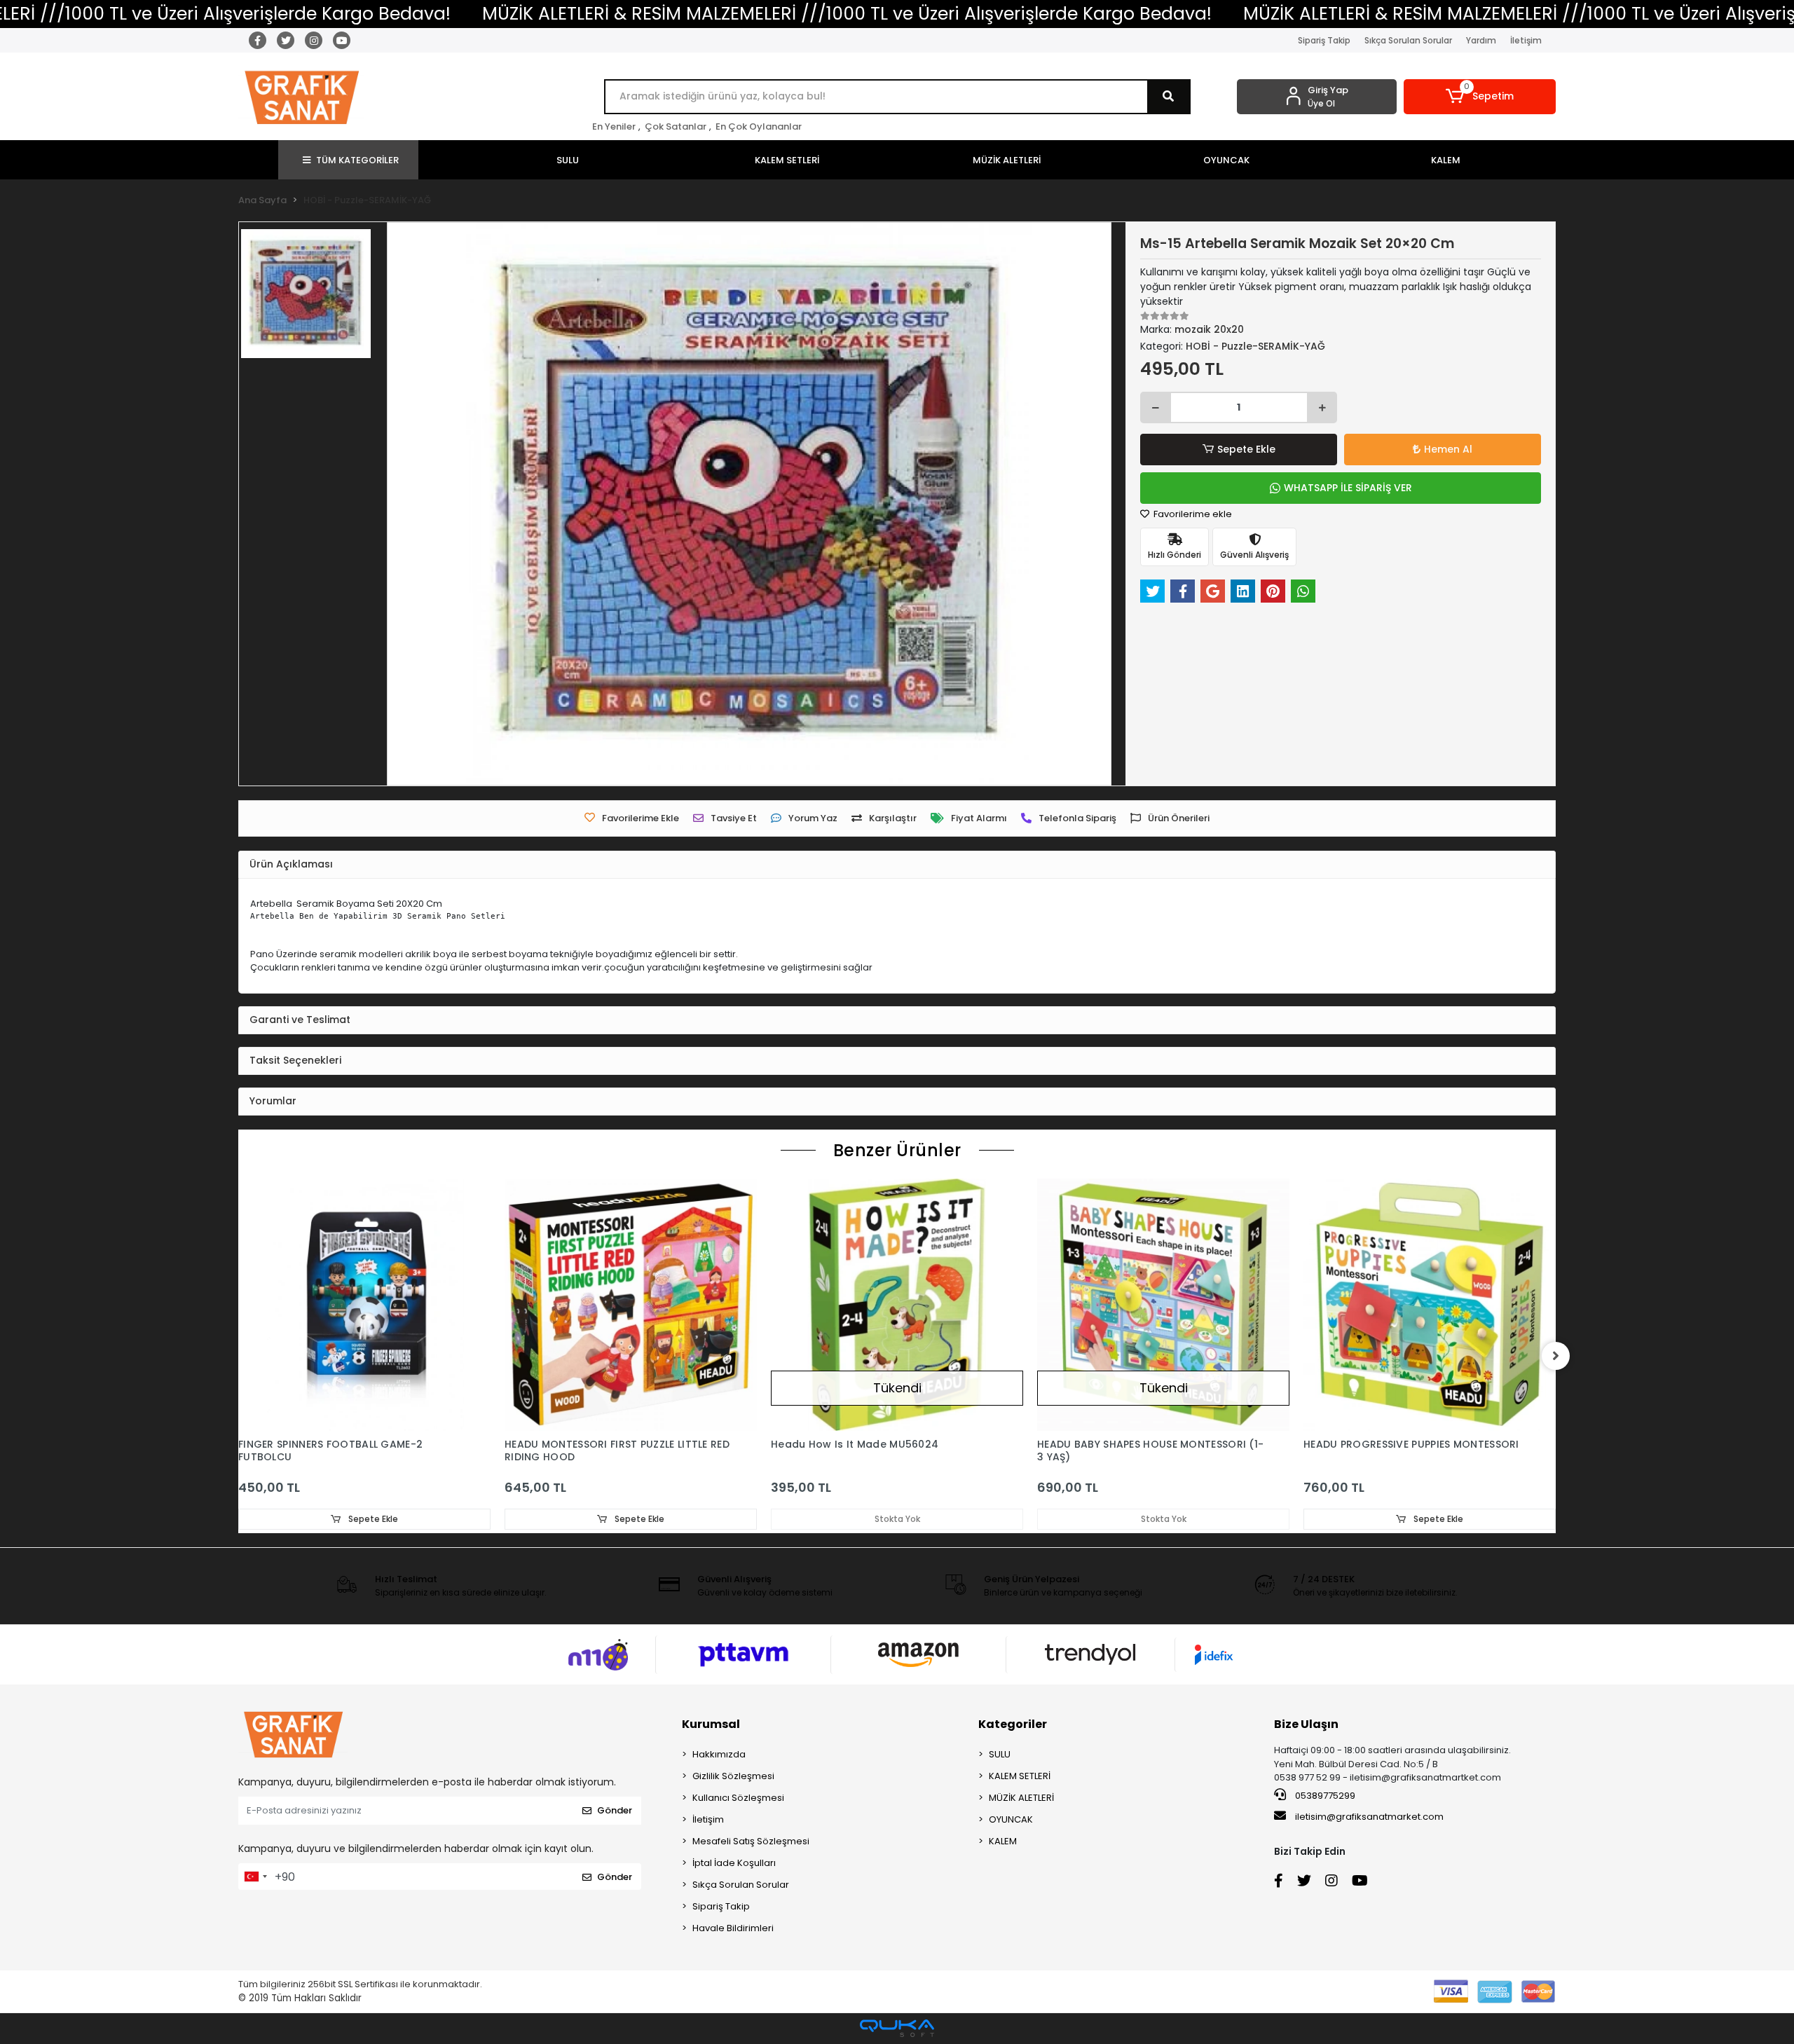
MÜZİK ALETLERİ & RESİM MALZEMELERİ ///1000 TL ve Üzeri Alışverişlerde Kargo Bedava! (847, 14)
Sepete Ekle (1246, 449)
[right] (1556, 1356)
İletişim (1526, 40)
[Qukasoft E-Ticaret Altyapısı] (897, 2028)
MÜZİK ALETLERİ (1021, 1798)
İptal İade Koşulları (734, 1863)
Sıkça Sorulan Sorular (1408, 40)
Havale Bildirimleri (733, 1928)
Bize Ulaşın (1306, 1724)
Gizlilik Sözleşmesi (733, 1776)
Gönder (615, 1810)
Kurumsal (711, 1724)
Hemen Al (1448, 449)
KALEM (1003, 1841)
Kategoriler (1013, 1724)
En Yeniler (614, 126)
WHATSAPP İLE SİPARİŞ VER (1348, 488)
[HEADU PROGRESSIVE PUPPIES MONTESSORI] (1430, 1305)
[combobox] (255, 1877)
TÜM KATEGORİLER (357, 160)
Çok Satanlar (676, 126)
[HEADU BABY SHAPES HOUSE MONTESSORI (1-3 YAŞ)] (1163, 1305)
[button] (1480, 97)
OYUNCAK (1011, 1819)
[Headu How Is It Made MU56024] (897, 1305)
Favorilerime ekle (1192, 514)
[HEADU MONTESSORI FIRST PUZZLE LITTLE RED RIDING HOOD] (631, 1305)
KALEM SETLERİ (1020, 1776)
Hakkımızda (719, 1754)
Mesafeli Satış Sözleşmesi (751, 1841)
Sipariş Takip (1324, 40)
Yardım (1481, 40)
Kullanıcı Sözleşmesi (738, 1798)
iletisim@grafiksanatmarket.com (1369, 1817)
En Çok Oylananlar (759, 126)
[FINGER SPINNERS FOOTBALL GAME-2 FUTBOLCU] (364, 1305)
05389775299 (1324, 1796)
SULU (1000, 1754)
